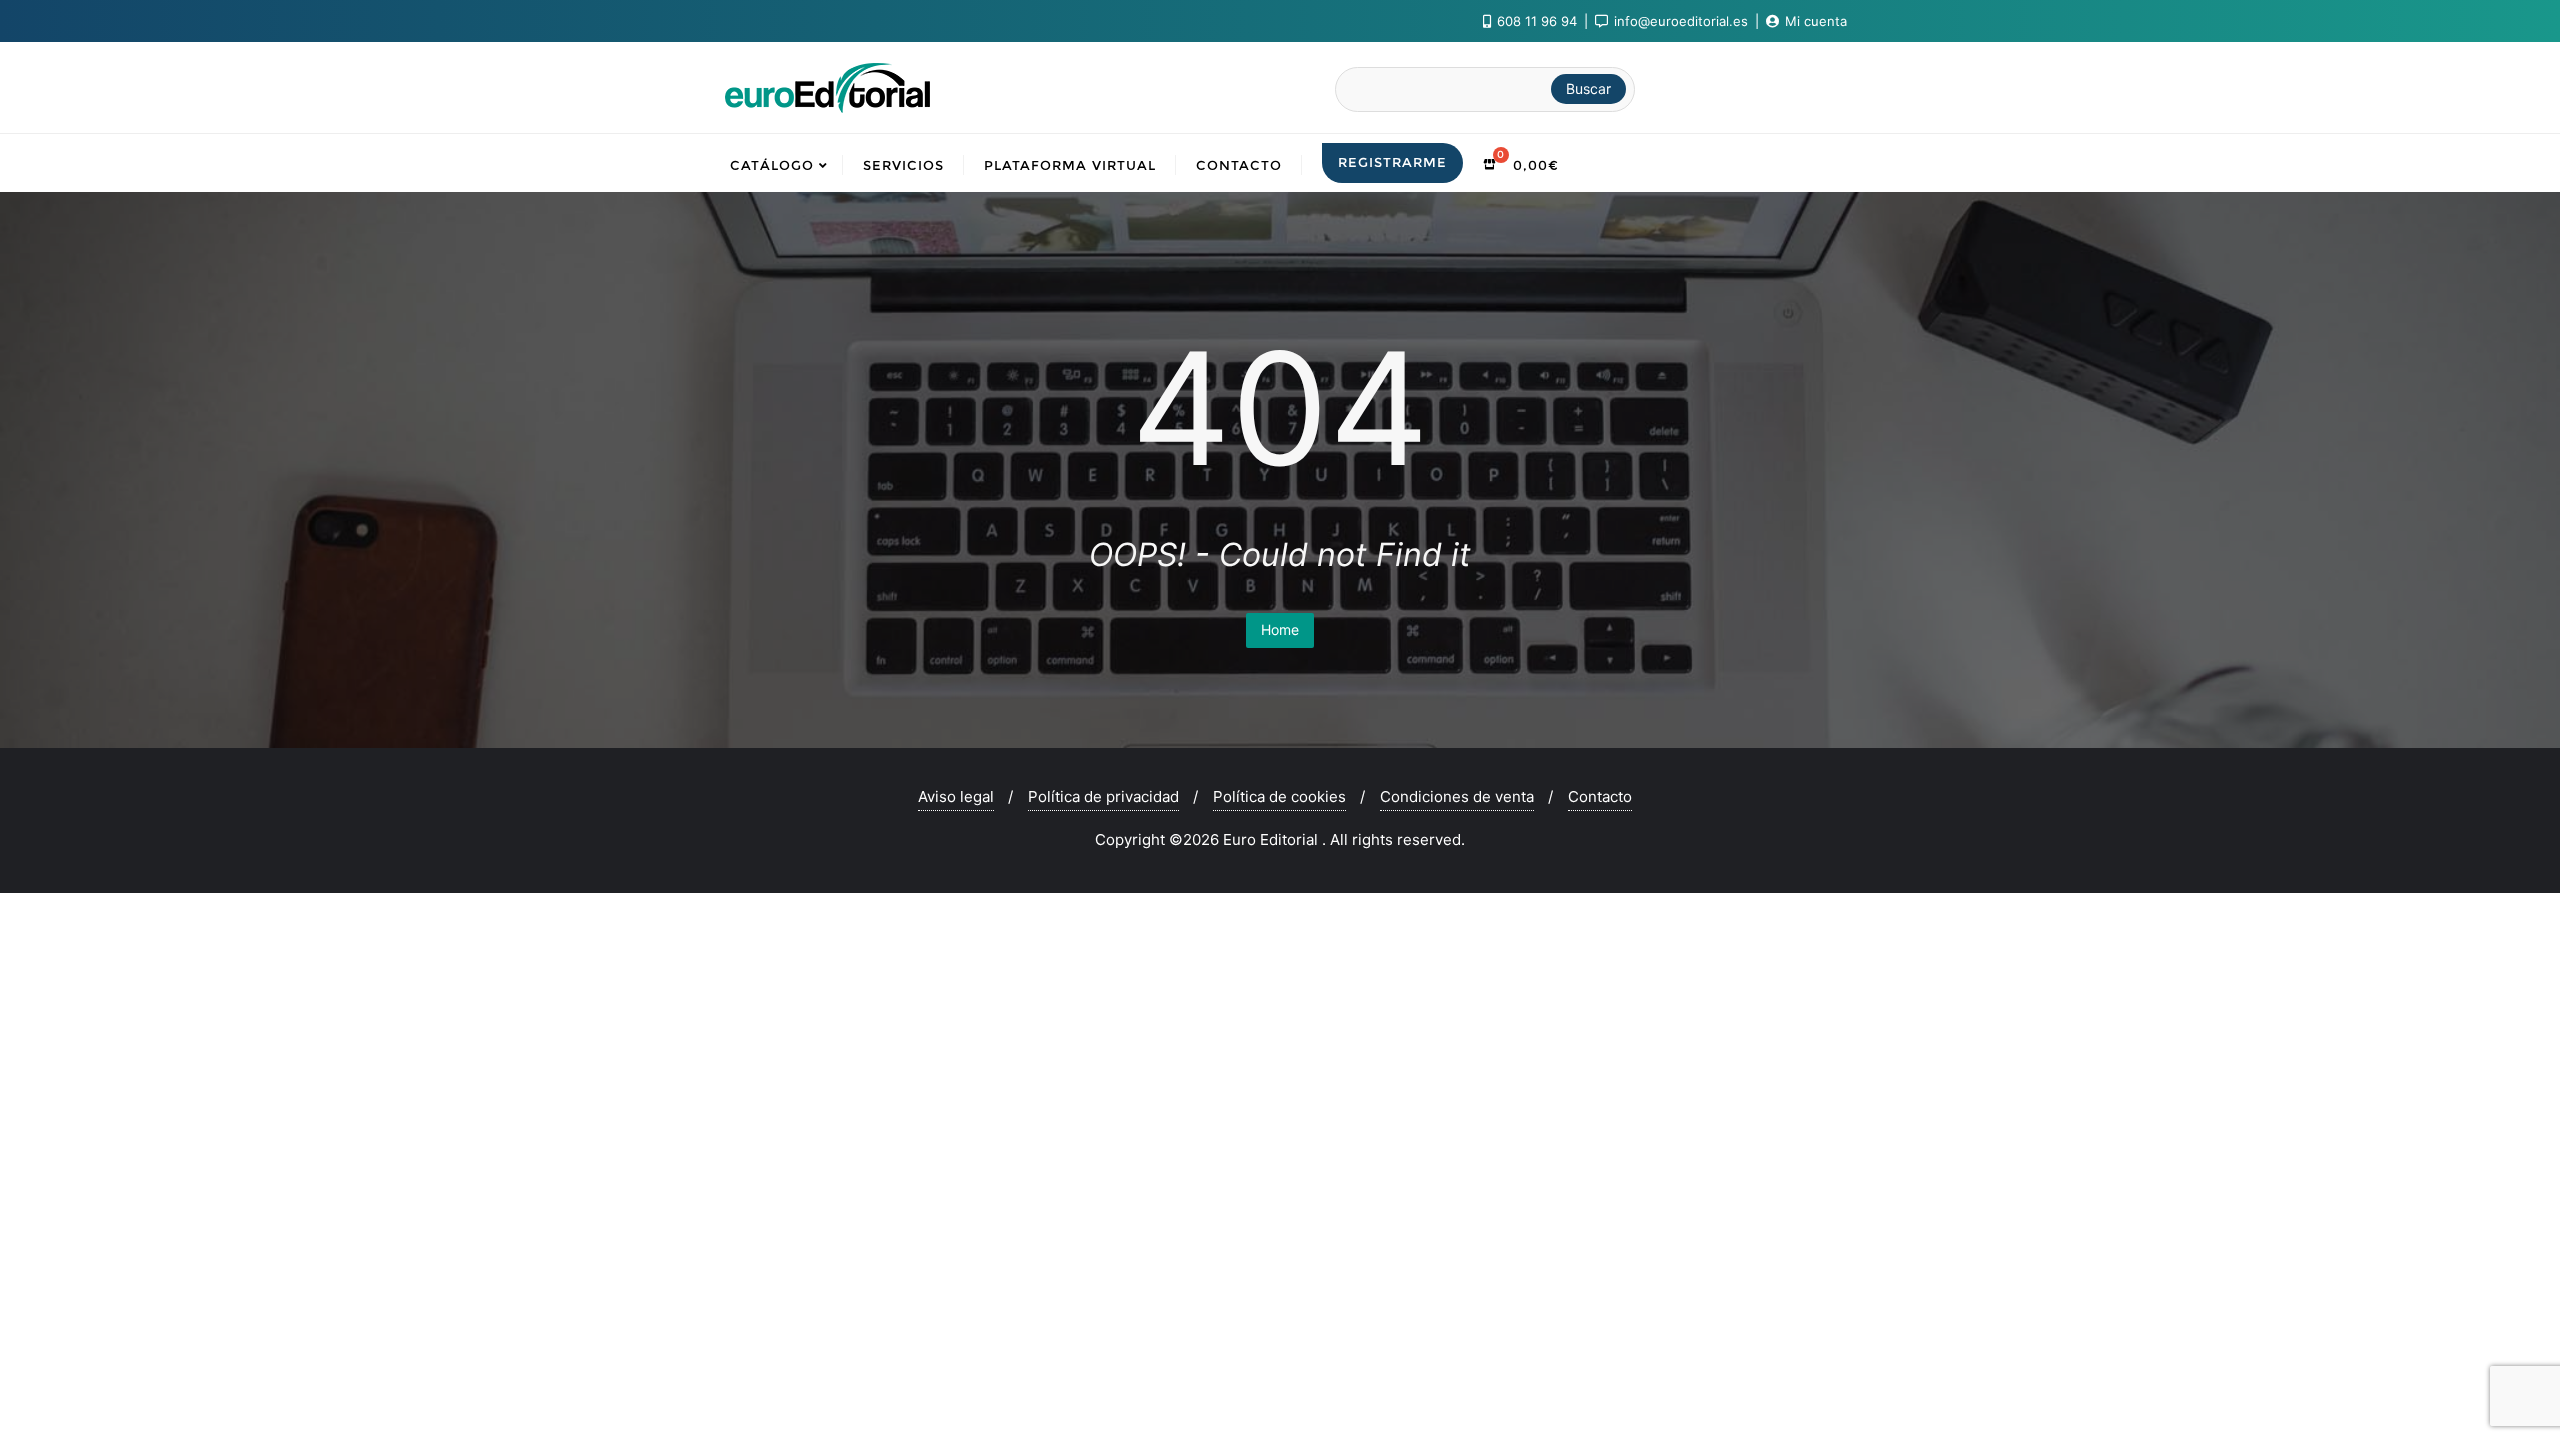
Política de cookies (1279, 796)
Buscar (1588, 88)
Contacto (1600, 796)
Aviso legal (956, 796)
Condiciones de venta (1457, 796)
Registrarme (1392, 162)
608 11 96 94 (1537, 21)
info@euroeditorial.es (1681, 21)
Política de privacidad (1103, 796)
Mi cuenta (1814, 21)
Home (1280, 629)
